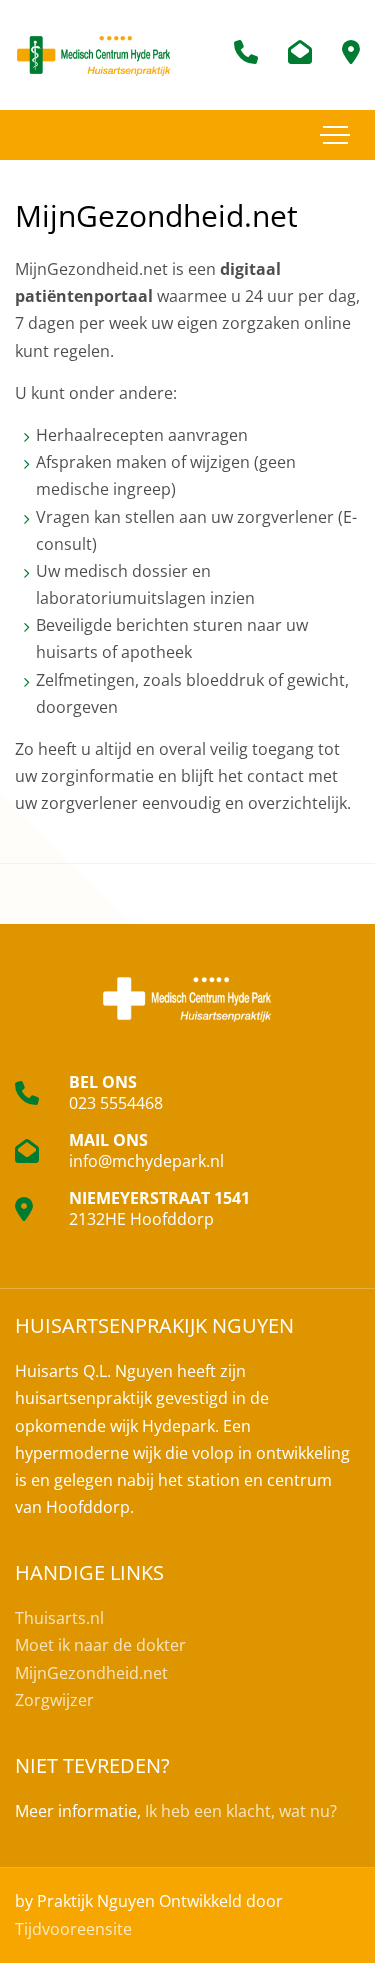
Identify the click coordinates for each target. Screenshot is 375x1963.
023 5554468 (116, 1103)
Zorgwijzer (54, 1700)
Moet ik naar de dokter (100, 1645)
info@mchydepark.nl (146, 1161)
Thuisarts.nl (59, 1618)
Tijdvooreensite (73, 1929)
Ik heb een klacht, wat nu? (241, 1811)
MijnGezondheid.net (91, 1673)
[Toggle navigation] (335, 135)
